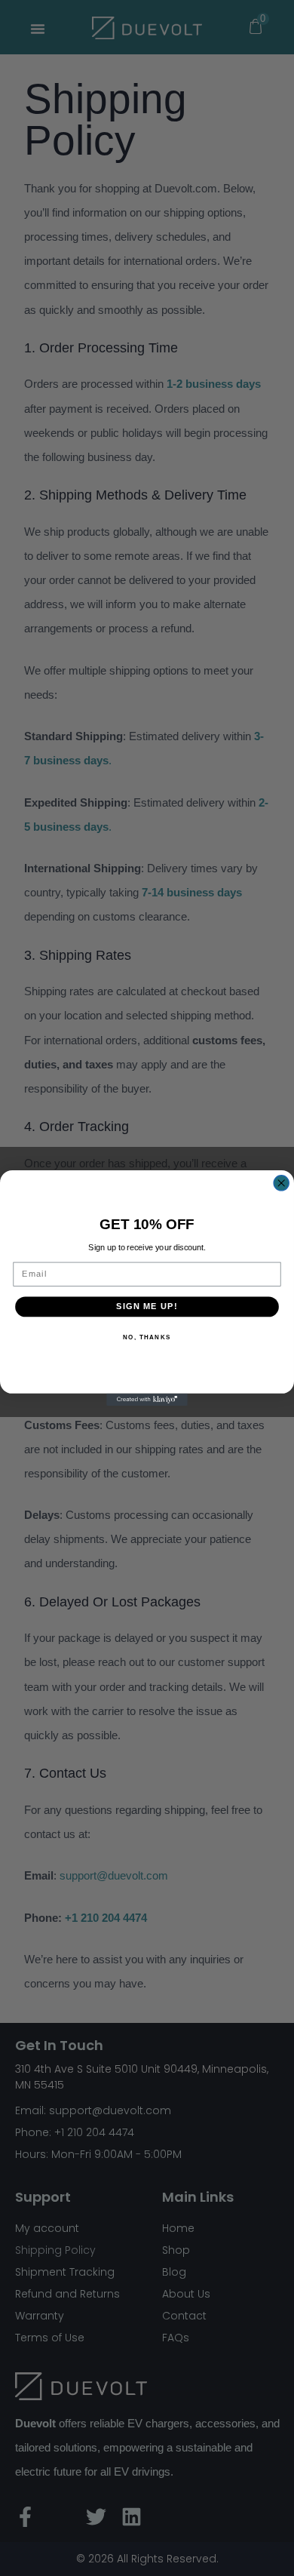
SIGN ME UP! (147, 1306)
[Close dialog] (281, 1183)
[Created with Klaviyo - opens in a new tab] (147, 1400)
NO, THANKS (147, 1337)
